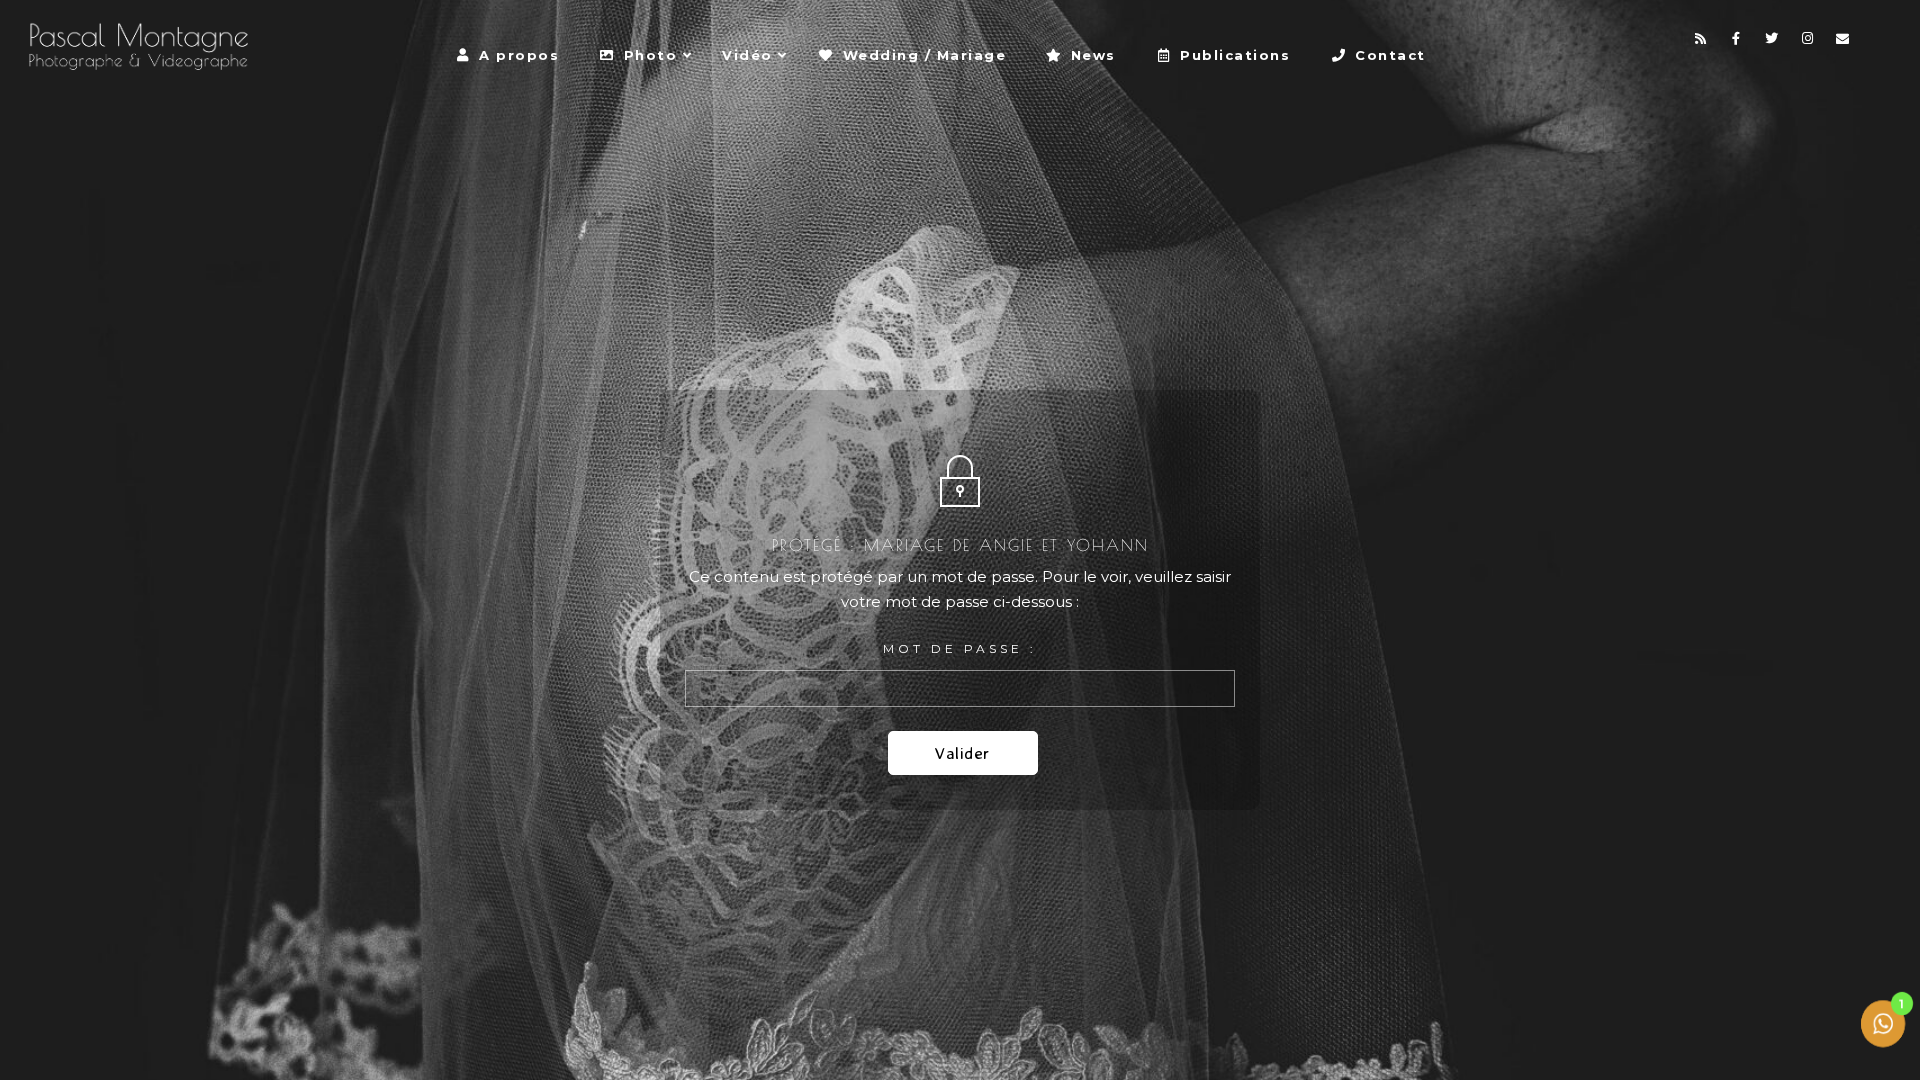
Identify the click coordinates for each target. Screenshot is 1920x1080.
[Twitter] (1772, 42)
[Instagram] (1808, 42)
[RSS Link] (1701, 42)
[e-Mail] (1843, 42)
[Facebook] (1737, 42)
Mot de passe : (960, 648)
